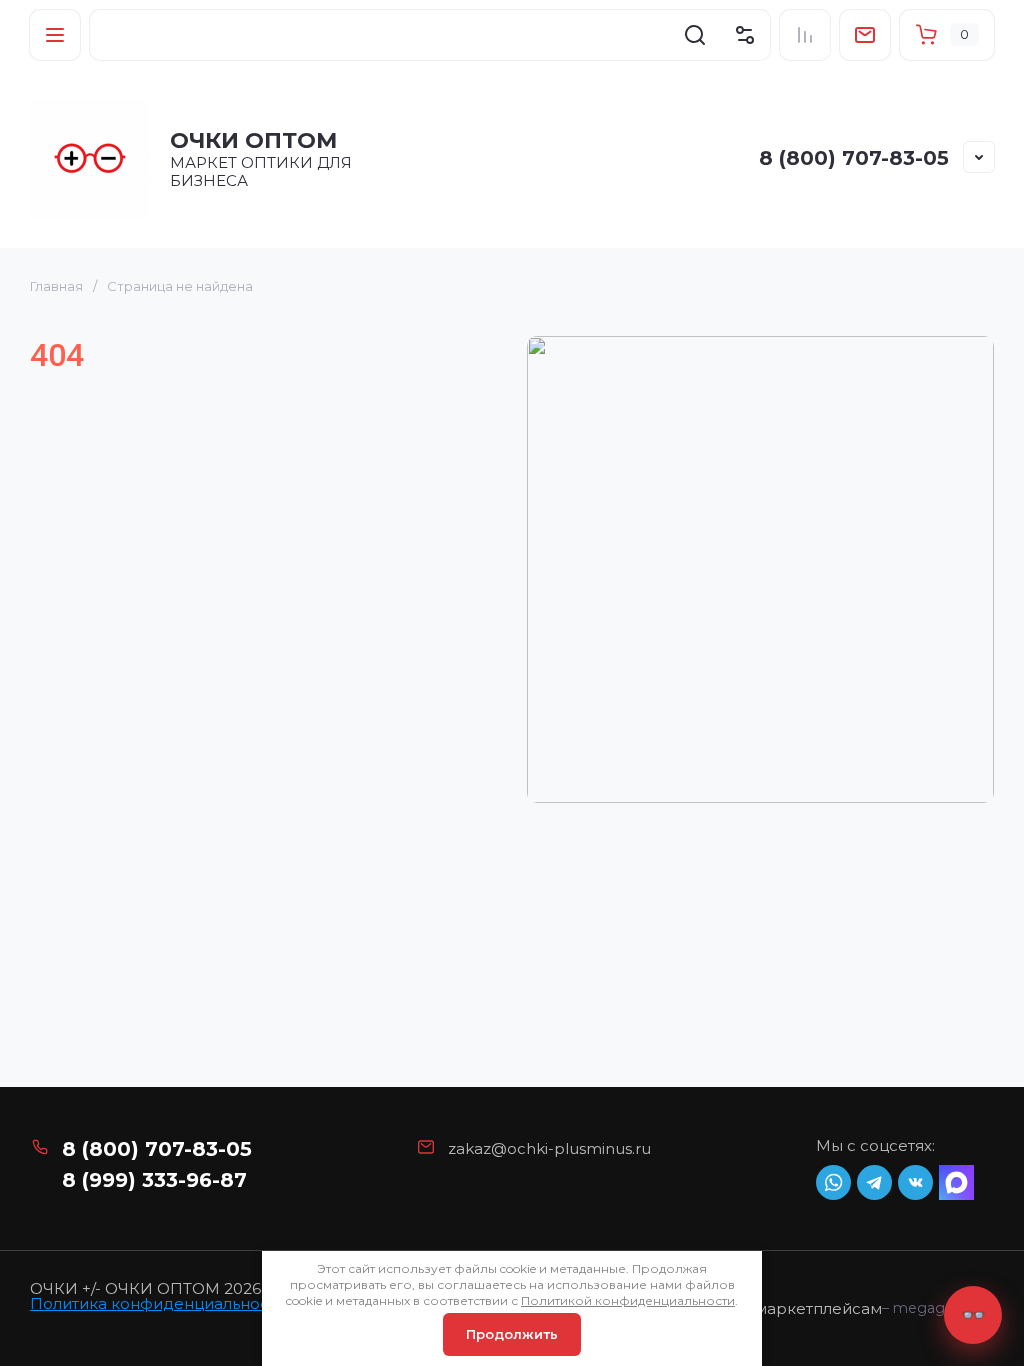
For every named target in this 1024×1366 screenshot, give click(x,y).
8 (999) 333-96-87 (154, 1180)
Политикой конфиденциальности (628, 1300)
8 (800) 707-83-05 (854, 158)
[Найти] (695, 35)
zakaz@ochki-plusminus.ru (549, 1148)
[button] (55, 35)
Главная (56, 286)
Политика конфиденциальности (158, 1303)
